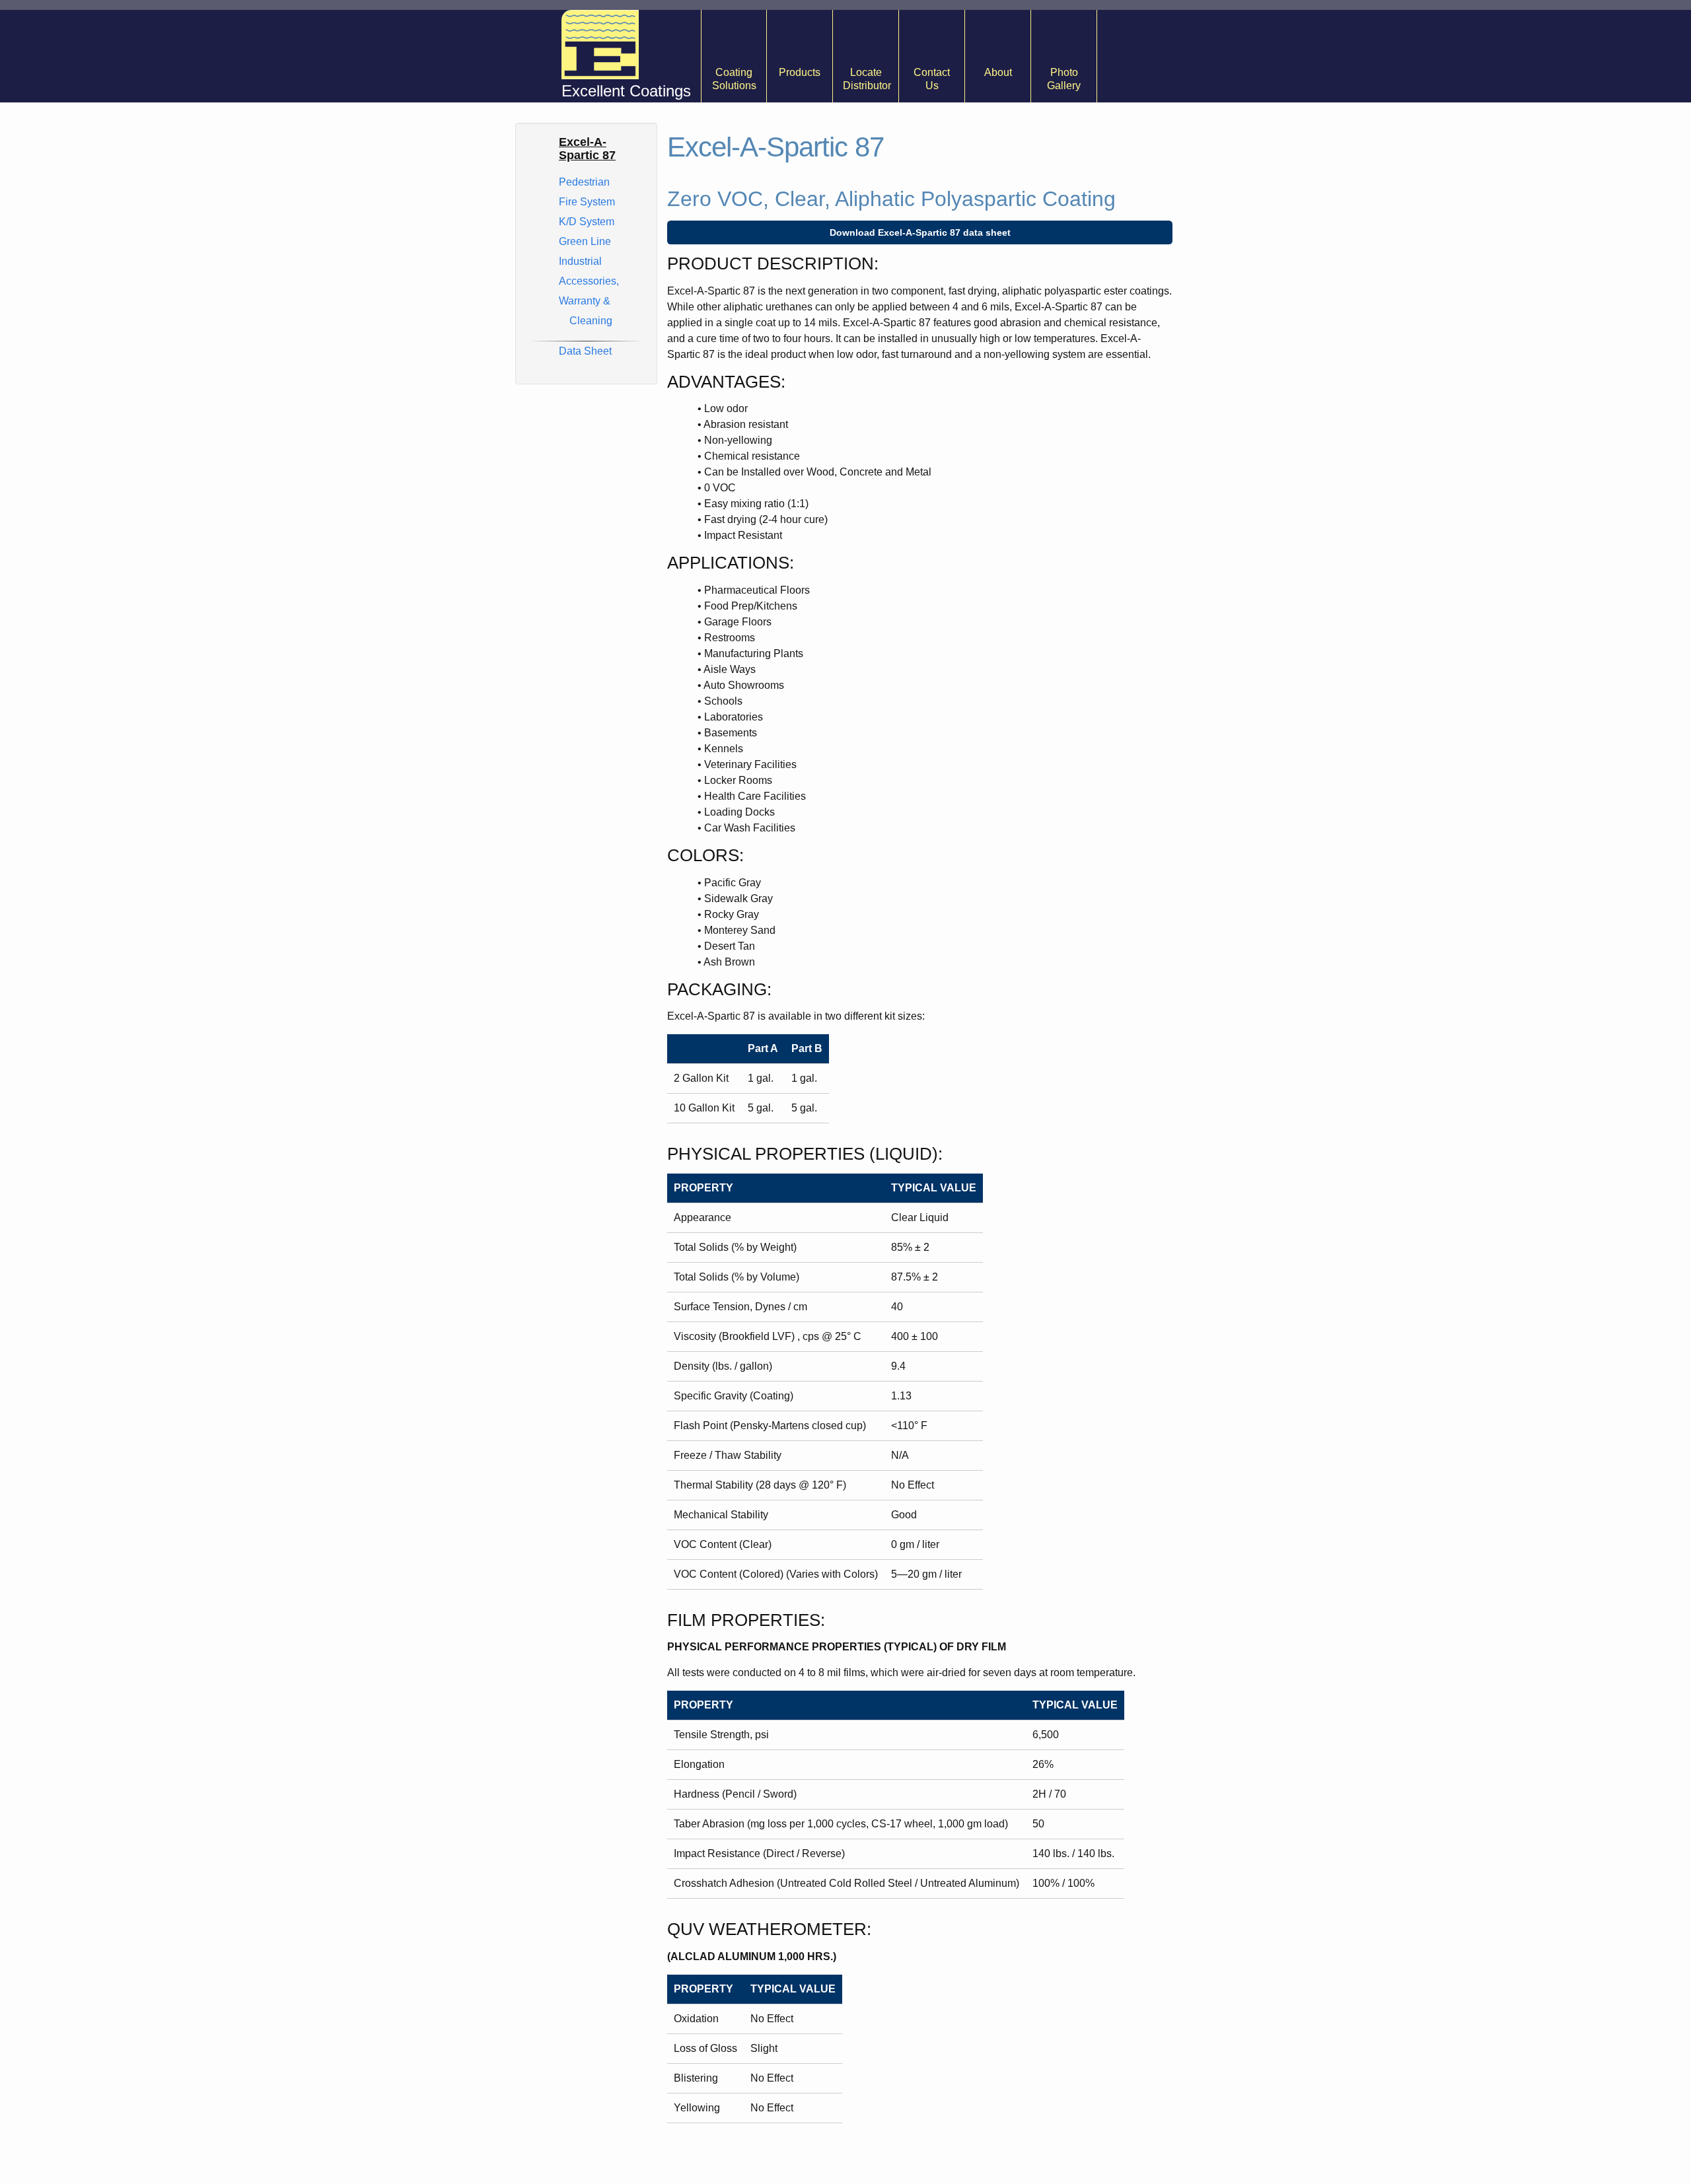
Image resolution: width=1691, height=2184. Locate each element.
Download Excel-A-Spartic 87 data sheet (920, 232)
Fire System (587, 202)
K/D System (587, 222)
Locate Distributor (867, 79)
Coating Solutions (734, 79)
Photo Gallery (1064, 79)
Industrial (580, 261)
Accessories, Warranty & (589, 301)
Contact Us (932, 79)
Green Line (585, 241)
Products (800, 72)
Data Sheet (585, 351)
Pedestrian (584, 182)
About (998, 72)
